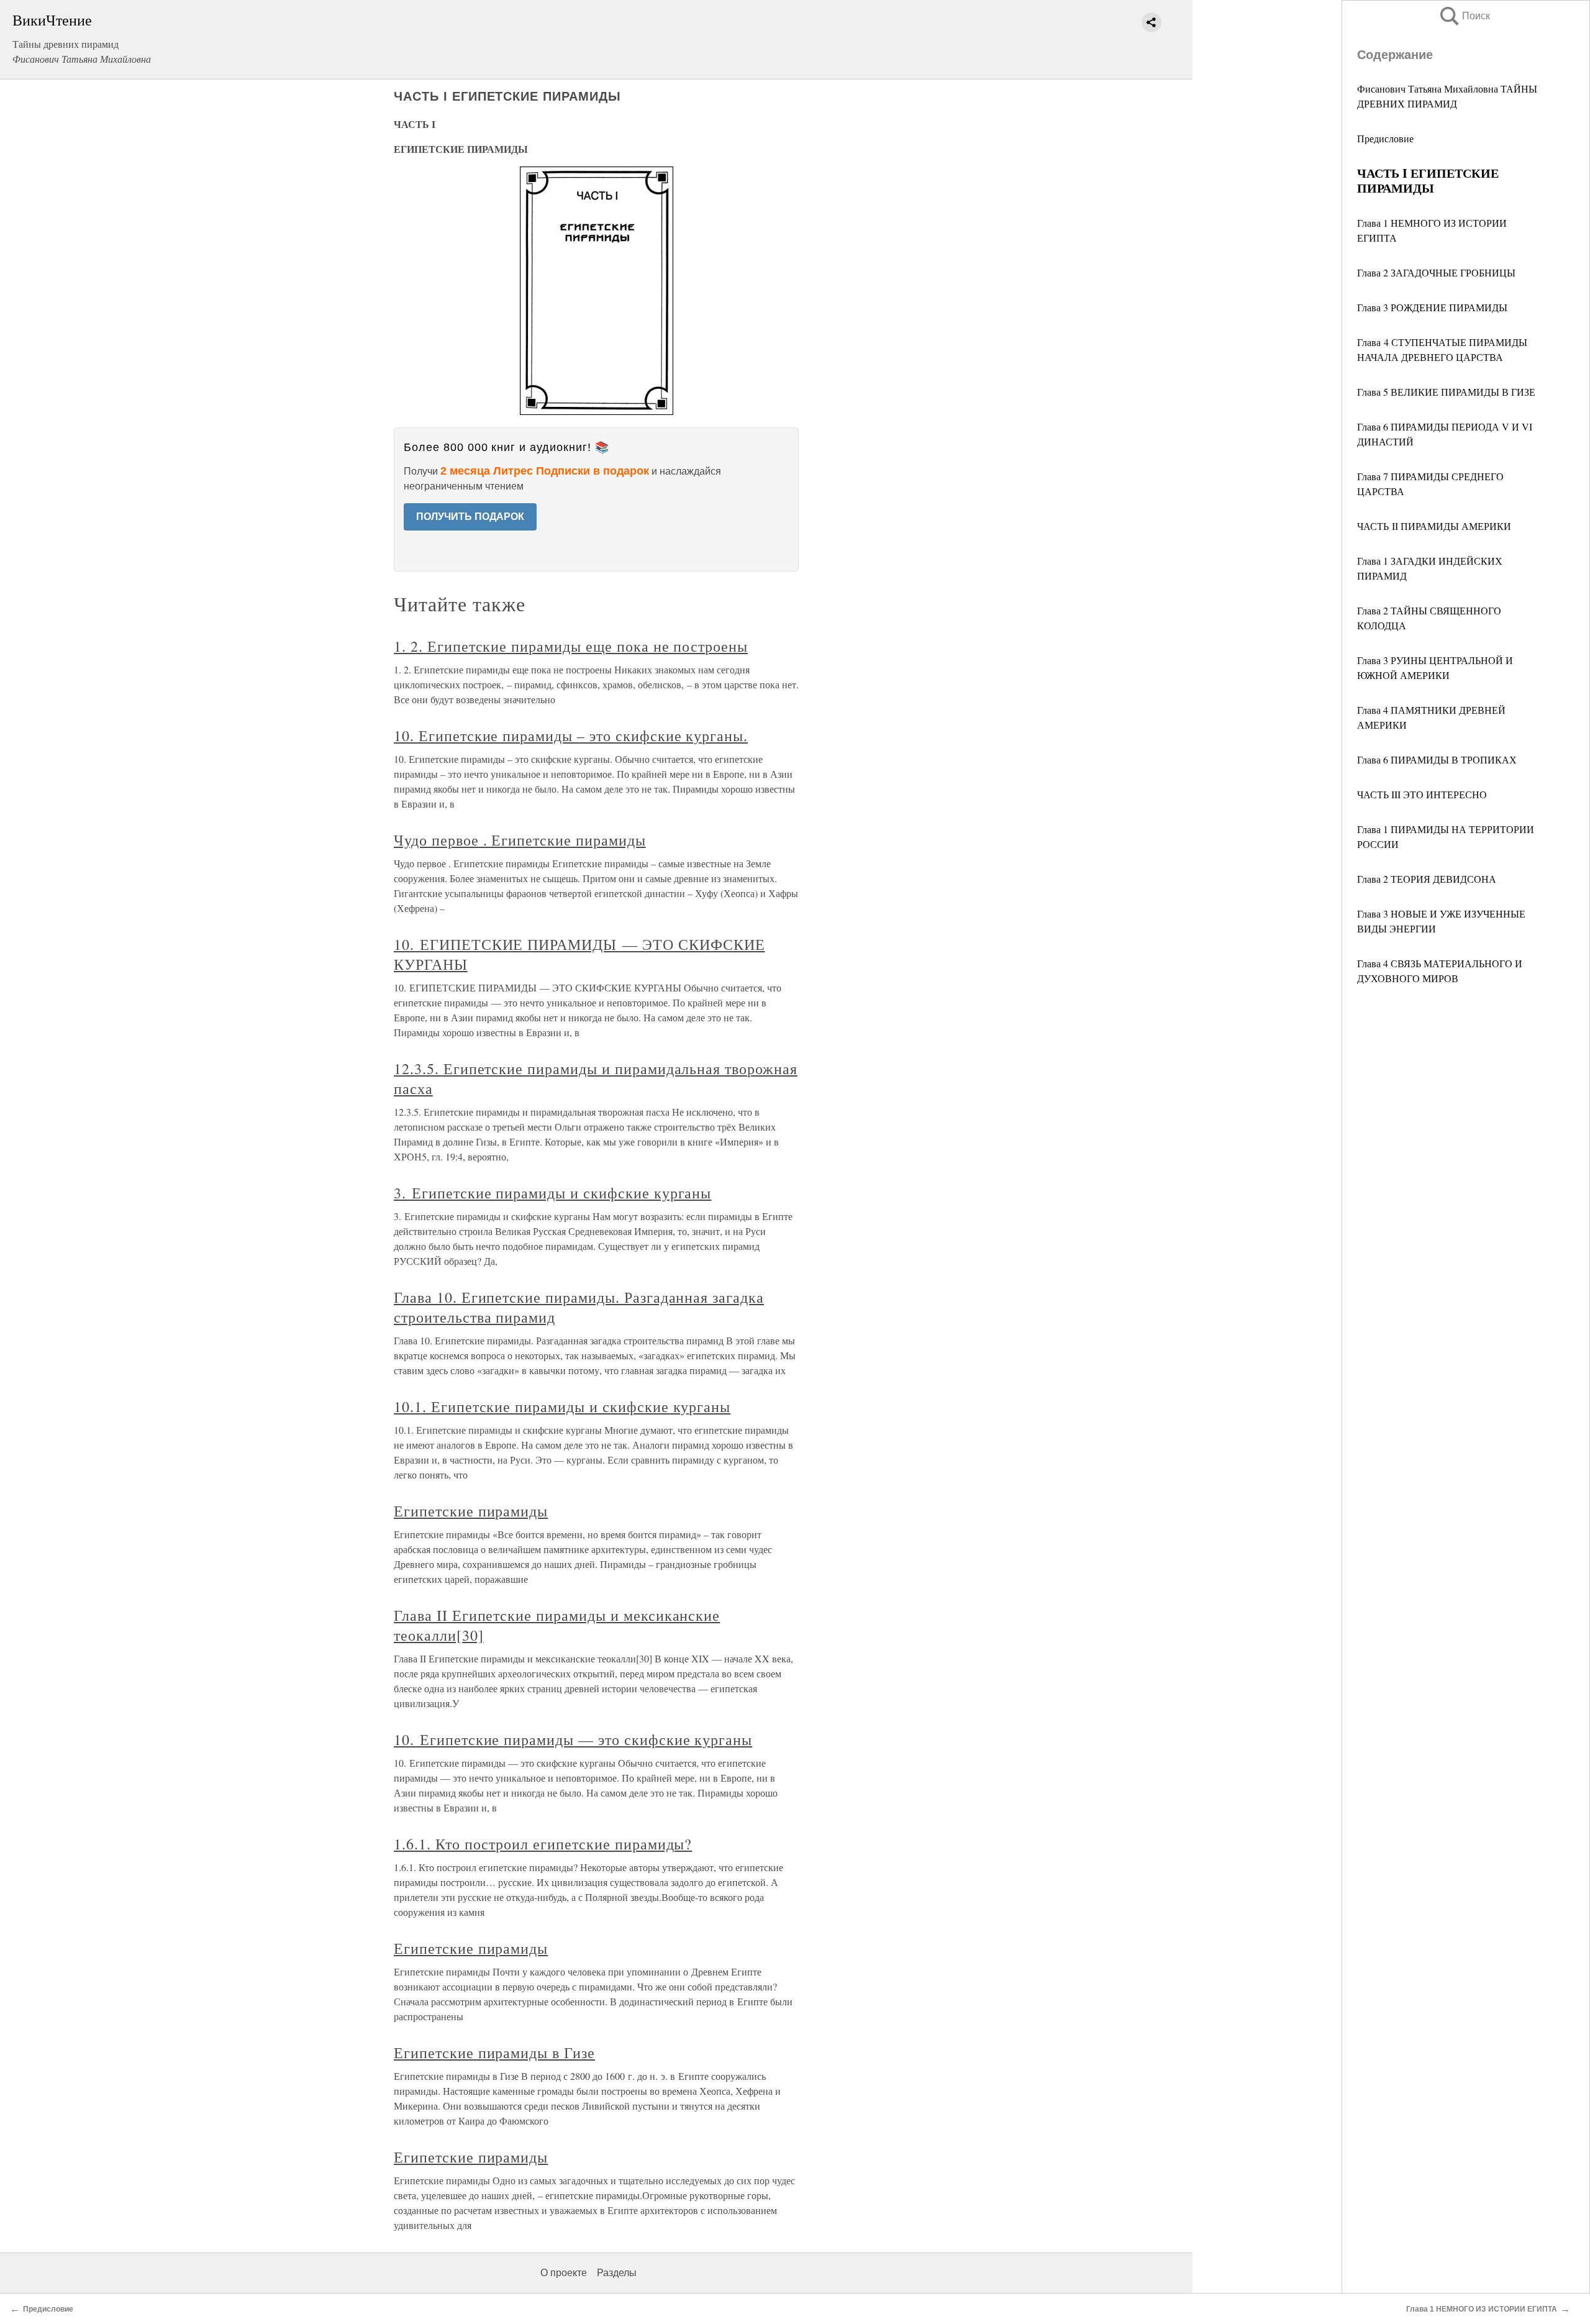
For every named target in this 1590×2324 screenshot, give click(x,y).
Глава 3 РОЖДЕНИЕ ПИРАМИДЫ (1432, 307)
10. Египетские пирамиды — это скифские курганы (573, 1739)
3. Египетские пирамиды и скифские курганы (552, 1193)
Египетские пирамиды (471, 1511)
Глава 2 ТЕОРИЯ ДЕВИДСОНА (1427, 879)
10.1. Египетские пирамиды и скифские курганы (562, 1406)
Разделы (617, 2273)
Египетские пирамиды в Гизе (494, 2053)
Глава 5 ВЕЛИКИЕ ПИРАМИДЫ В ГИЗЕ (1446, 392)
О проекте (564, 2273)
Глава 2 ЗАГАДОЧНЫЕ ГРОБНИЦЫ (1436, 272)
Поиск (1464, 16)
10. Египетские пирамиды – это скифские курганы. (571, 736)
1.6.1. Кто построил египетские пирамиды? (543, 1844)
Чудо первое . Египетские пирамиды (520, 840)
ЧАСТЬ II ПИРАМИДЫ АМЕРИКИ (1434, 526)
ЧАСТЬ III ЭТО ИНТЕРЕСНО (1422, 794)
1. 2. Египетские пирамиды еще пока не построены (571, 646)
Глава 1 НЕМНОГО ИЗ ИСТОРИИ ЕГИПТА (1482, 2309)
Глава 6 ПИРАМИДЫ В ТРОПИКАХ (1437, 759)
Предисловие (1385, 138)
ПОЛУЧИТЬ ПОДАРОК (470, 517)
